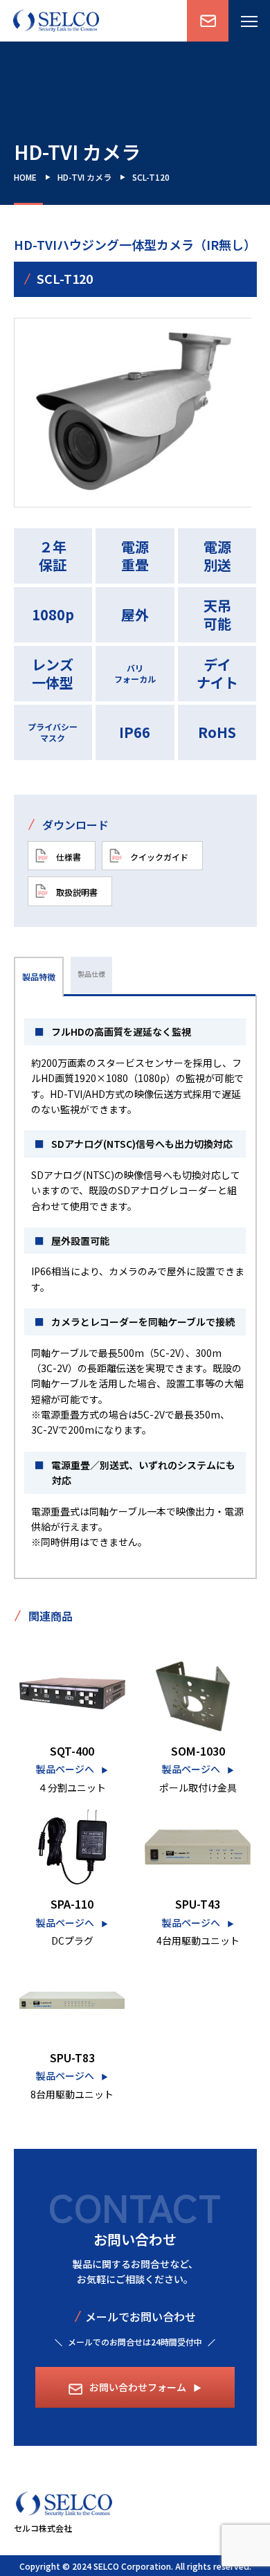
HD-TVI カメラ (84, 177)
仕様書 (67, 856)
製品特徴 (39, 976)
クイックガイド (158, 856)
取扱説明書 (76, 892)
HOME (25, 177)
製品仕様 (91, 974)
